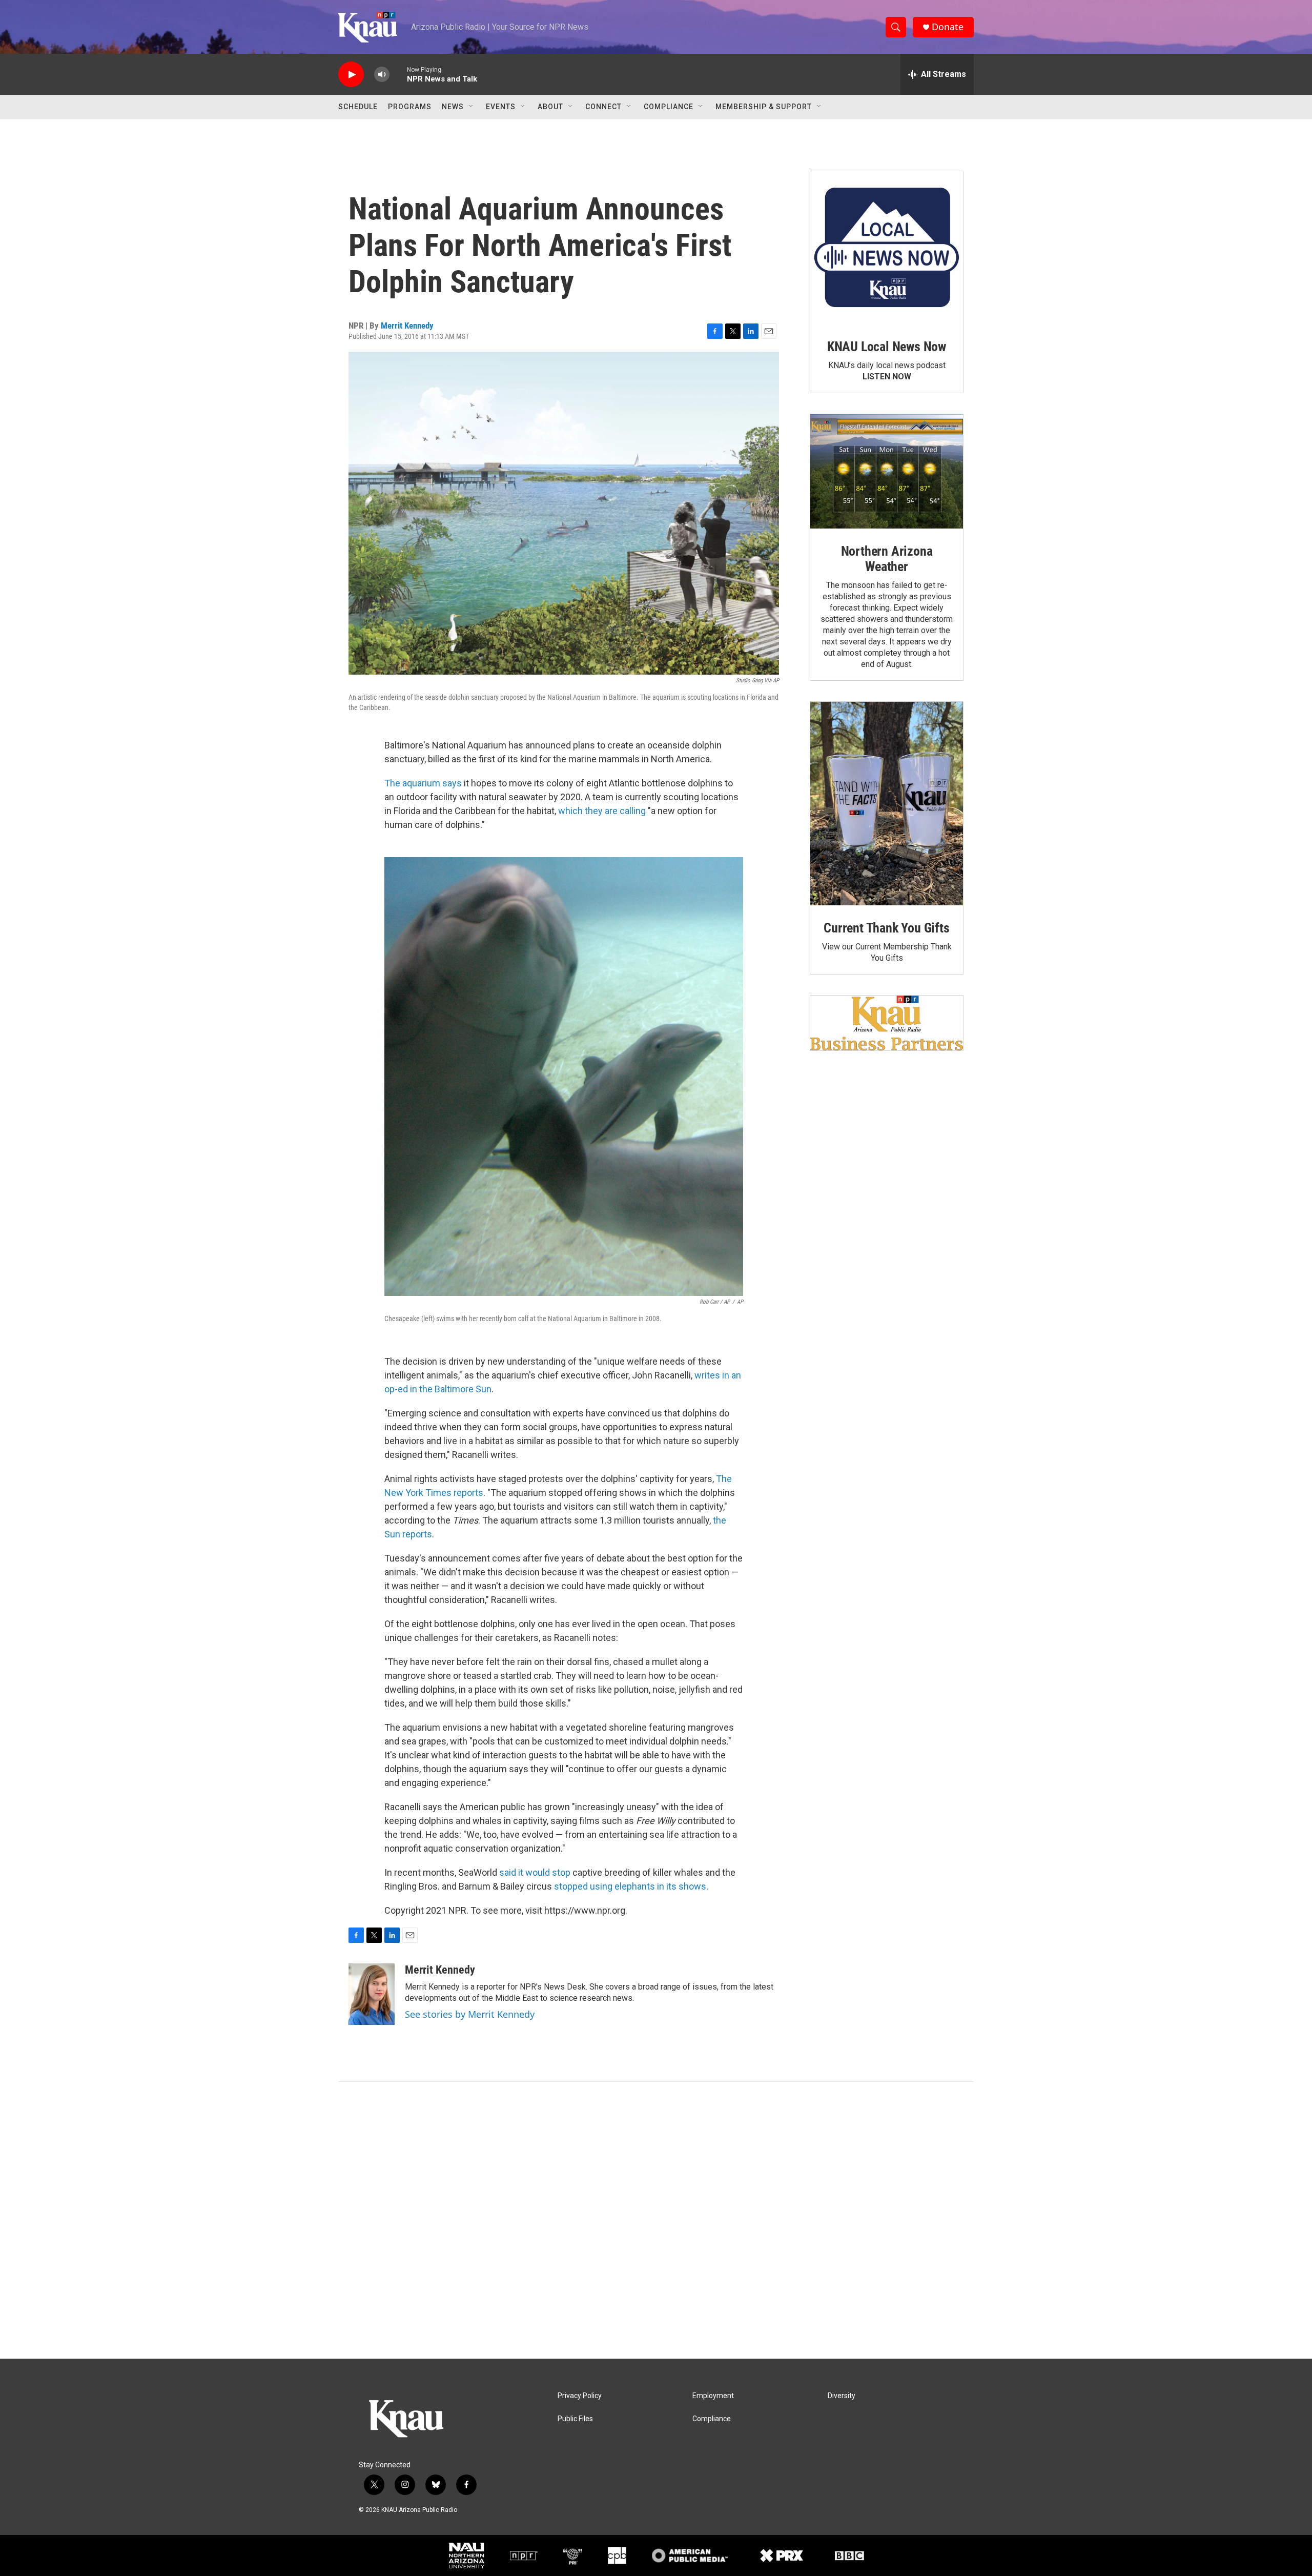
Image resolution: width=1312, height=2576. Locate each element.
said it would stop (535, 1872)
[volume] (382, 75)
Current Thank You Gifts (886, 928)
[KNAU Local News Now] (887, 248)
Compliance (669, 107)
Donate (948, 27)
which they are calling (602, 811)
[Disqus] (656, 2220)
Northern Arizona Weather (887, 559)
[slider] (398, 74)
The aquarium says (423, 783)
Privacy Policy (580, 2396)
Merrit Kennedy (407, 326)
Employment (713, 2396)
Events (501, 107)
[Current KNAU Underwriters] (887, 1023)
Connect (603, 107)
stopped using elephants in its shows (630, 1886)
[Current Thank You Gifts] (887, 804)
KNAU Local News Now (887, 347)
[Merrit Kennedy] (372, 1994)
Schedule (358, 107)
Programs (410, 107)
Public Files (575, 2419)
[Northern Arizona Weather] (887, 472)
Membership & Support (764, 107)
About (550, 107)
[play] (351, 75)
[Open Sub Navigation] (471, 107)
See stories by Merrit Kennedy (470, 2014)
